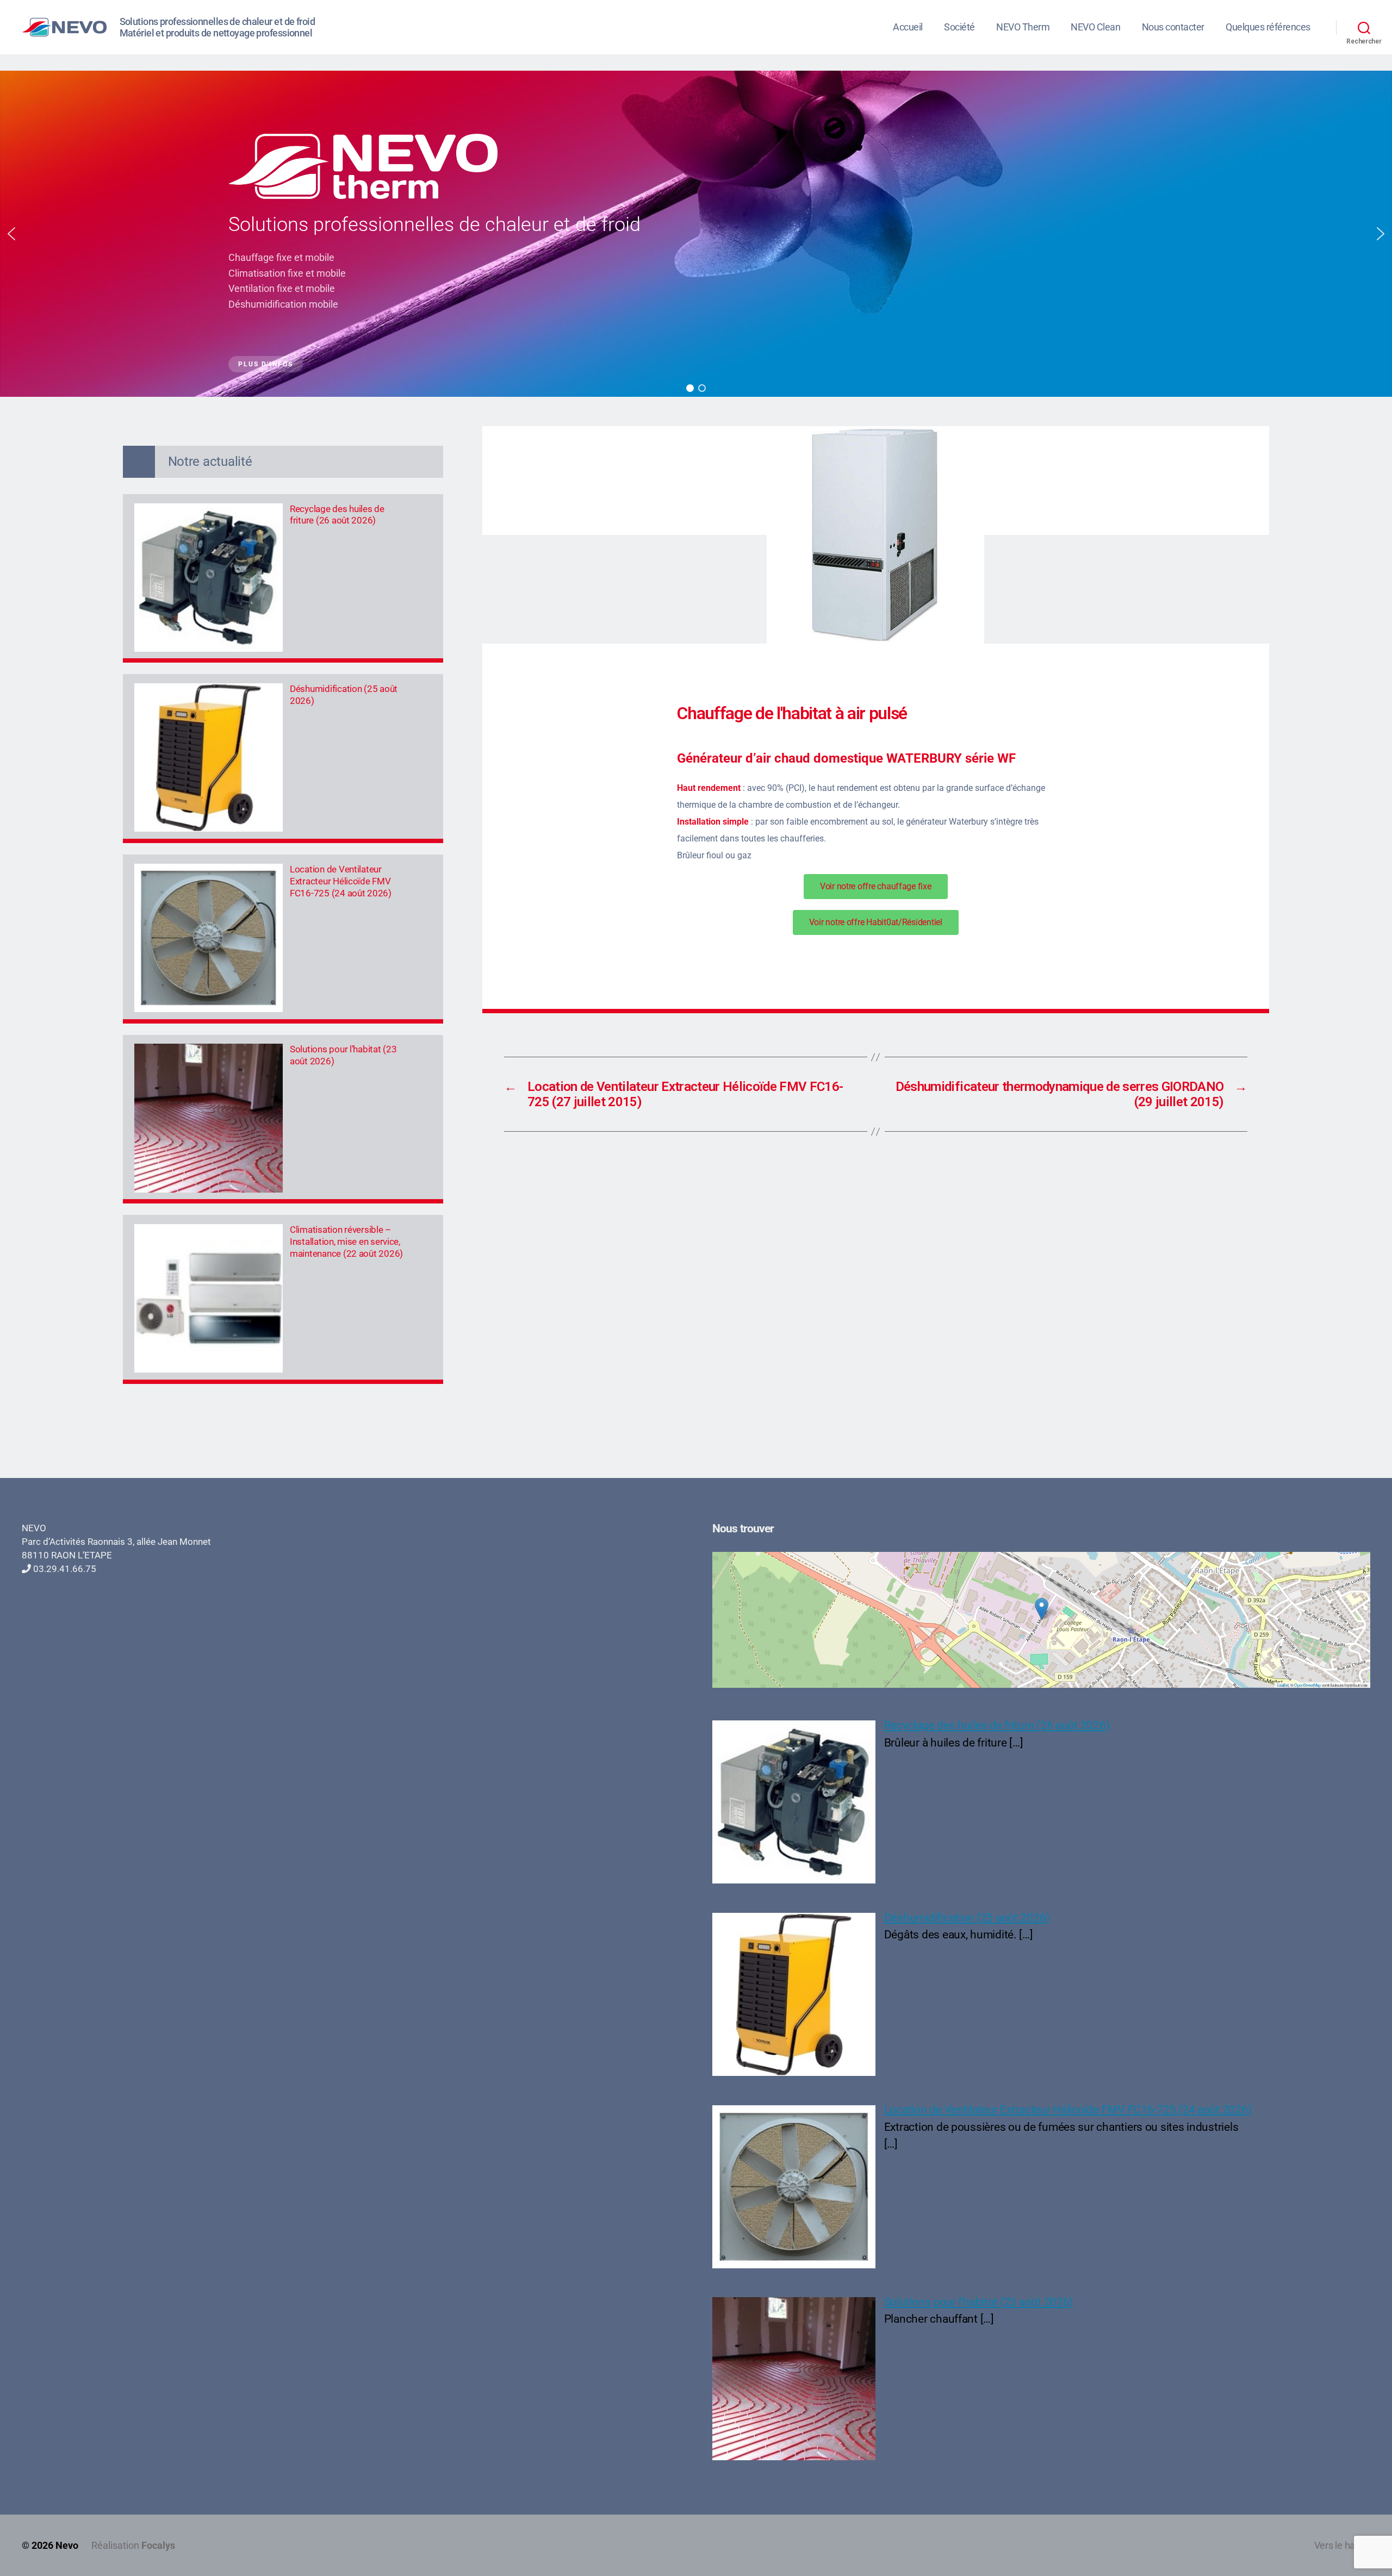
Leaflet (1283, 1685)
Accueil (908, 27)
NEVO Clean (1095, 27)
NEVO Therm (1023, 27)
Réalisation (133, 2545)
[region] (696, 234)
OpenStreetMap (1307, 1685)
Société (959, 27)
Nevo (67, 2545)
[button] (11, 234)
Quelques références (1268, 27)
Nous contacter (1173, 27)
